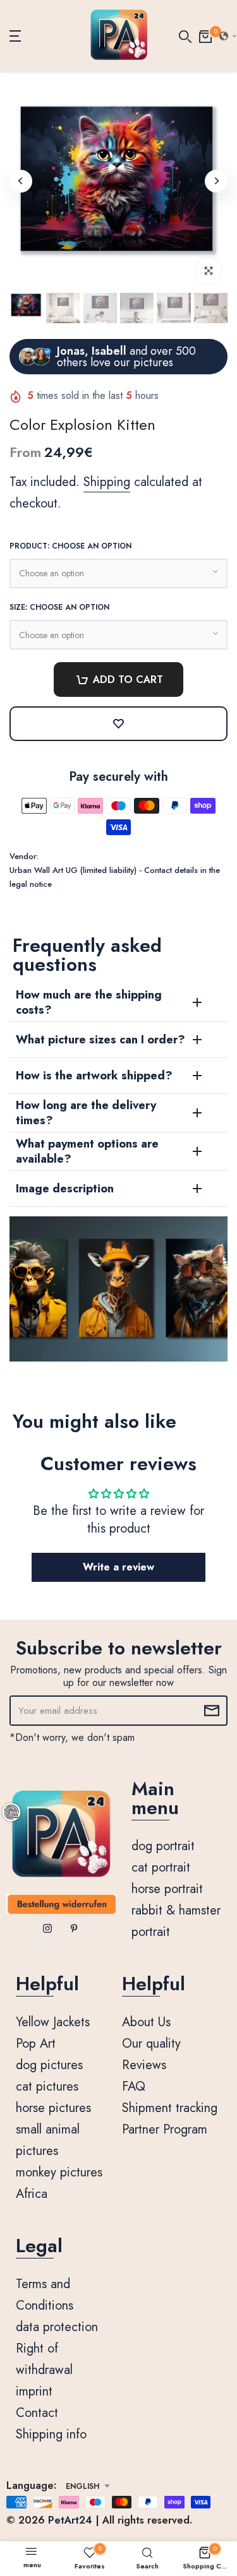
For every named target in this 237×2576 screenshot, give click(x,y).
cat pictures (47, 2086)
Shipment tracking (170, 2108)
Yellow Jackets (53, 2022)
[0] (205, 36)
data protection (57, 2327)
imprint (34, 2391)
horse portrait (167, 1889)
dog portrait (163, 1846)
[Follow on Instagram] (47, 1928)
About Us (146, 2022)
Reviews (144, 2065)
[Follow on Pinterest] (74, 1928)
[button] (118, 1567)
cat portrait (161, 1867)
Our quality (151, 2044)
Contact (37, 2413)
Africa (32, 2194)
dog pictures (49, 2065)
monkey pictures (59, 2172)
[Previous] (21, 181)
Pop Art (36, 2044)
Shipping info (51, 2434)
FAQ (134, 2086)
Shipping (107, 482)
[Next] (216, 181)
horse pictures (53, 2108)
